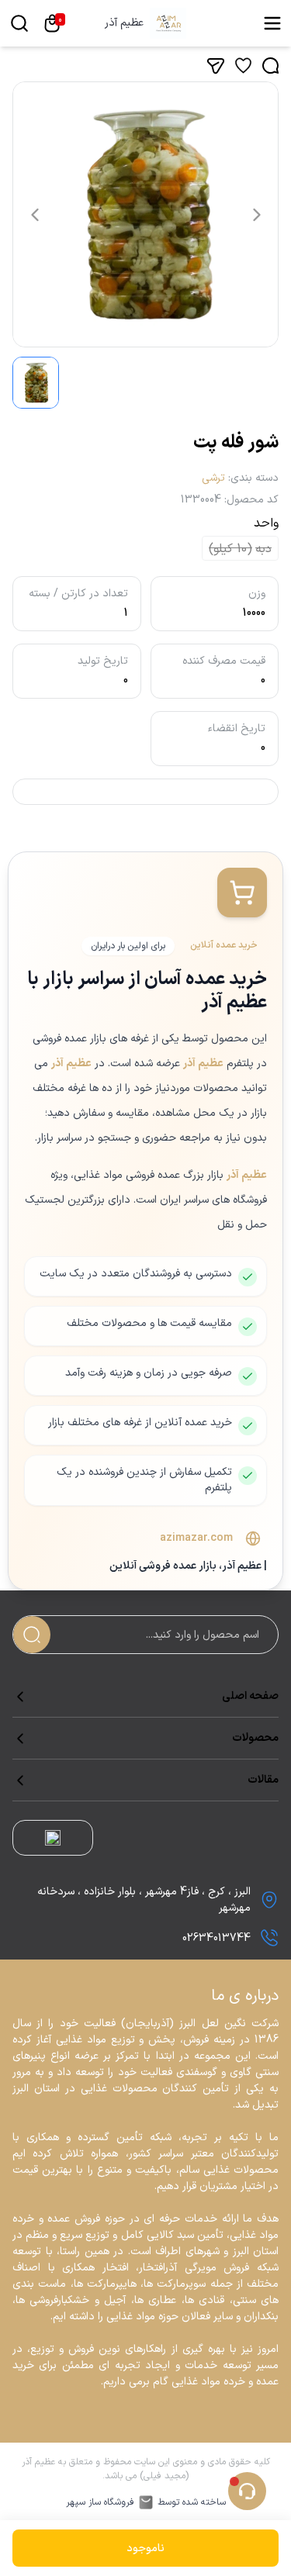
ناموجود (145, 2548)
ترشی (213, 478)
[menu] (272, 23)
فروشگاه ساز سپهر (100, 2502)
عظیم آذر (124, 23)
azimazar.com (196, 1538)
